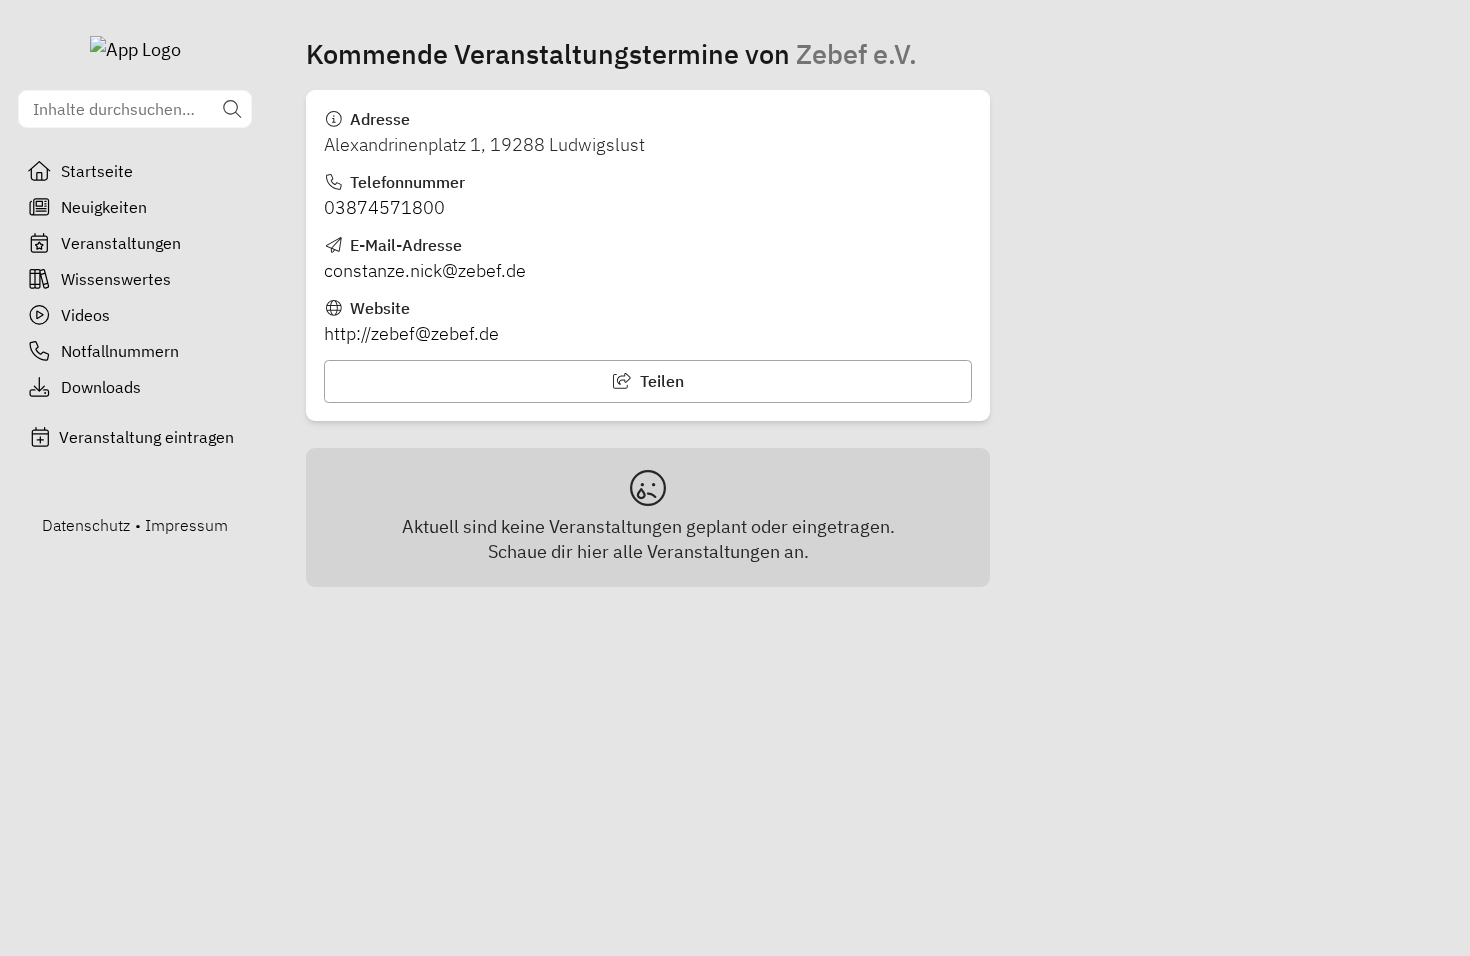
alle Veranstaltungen (696, 551)
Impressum (186, 525)
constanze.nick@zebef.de (425, 270)
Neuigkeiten (104, 207)
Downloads (101, 387)
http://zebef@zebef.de (411, 333)
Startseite (97, 171)
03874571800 (384, 207)
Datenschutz (86, 525)
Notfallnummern (120, 351)
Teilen (660, 381)
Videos (85, 315)
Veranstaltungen (121, 243)
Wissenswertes (116, 279)
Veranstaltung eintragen (146, 437)
